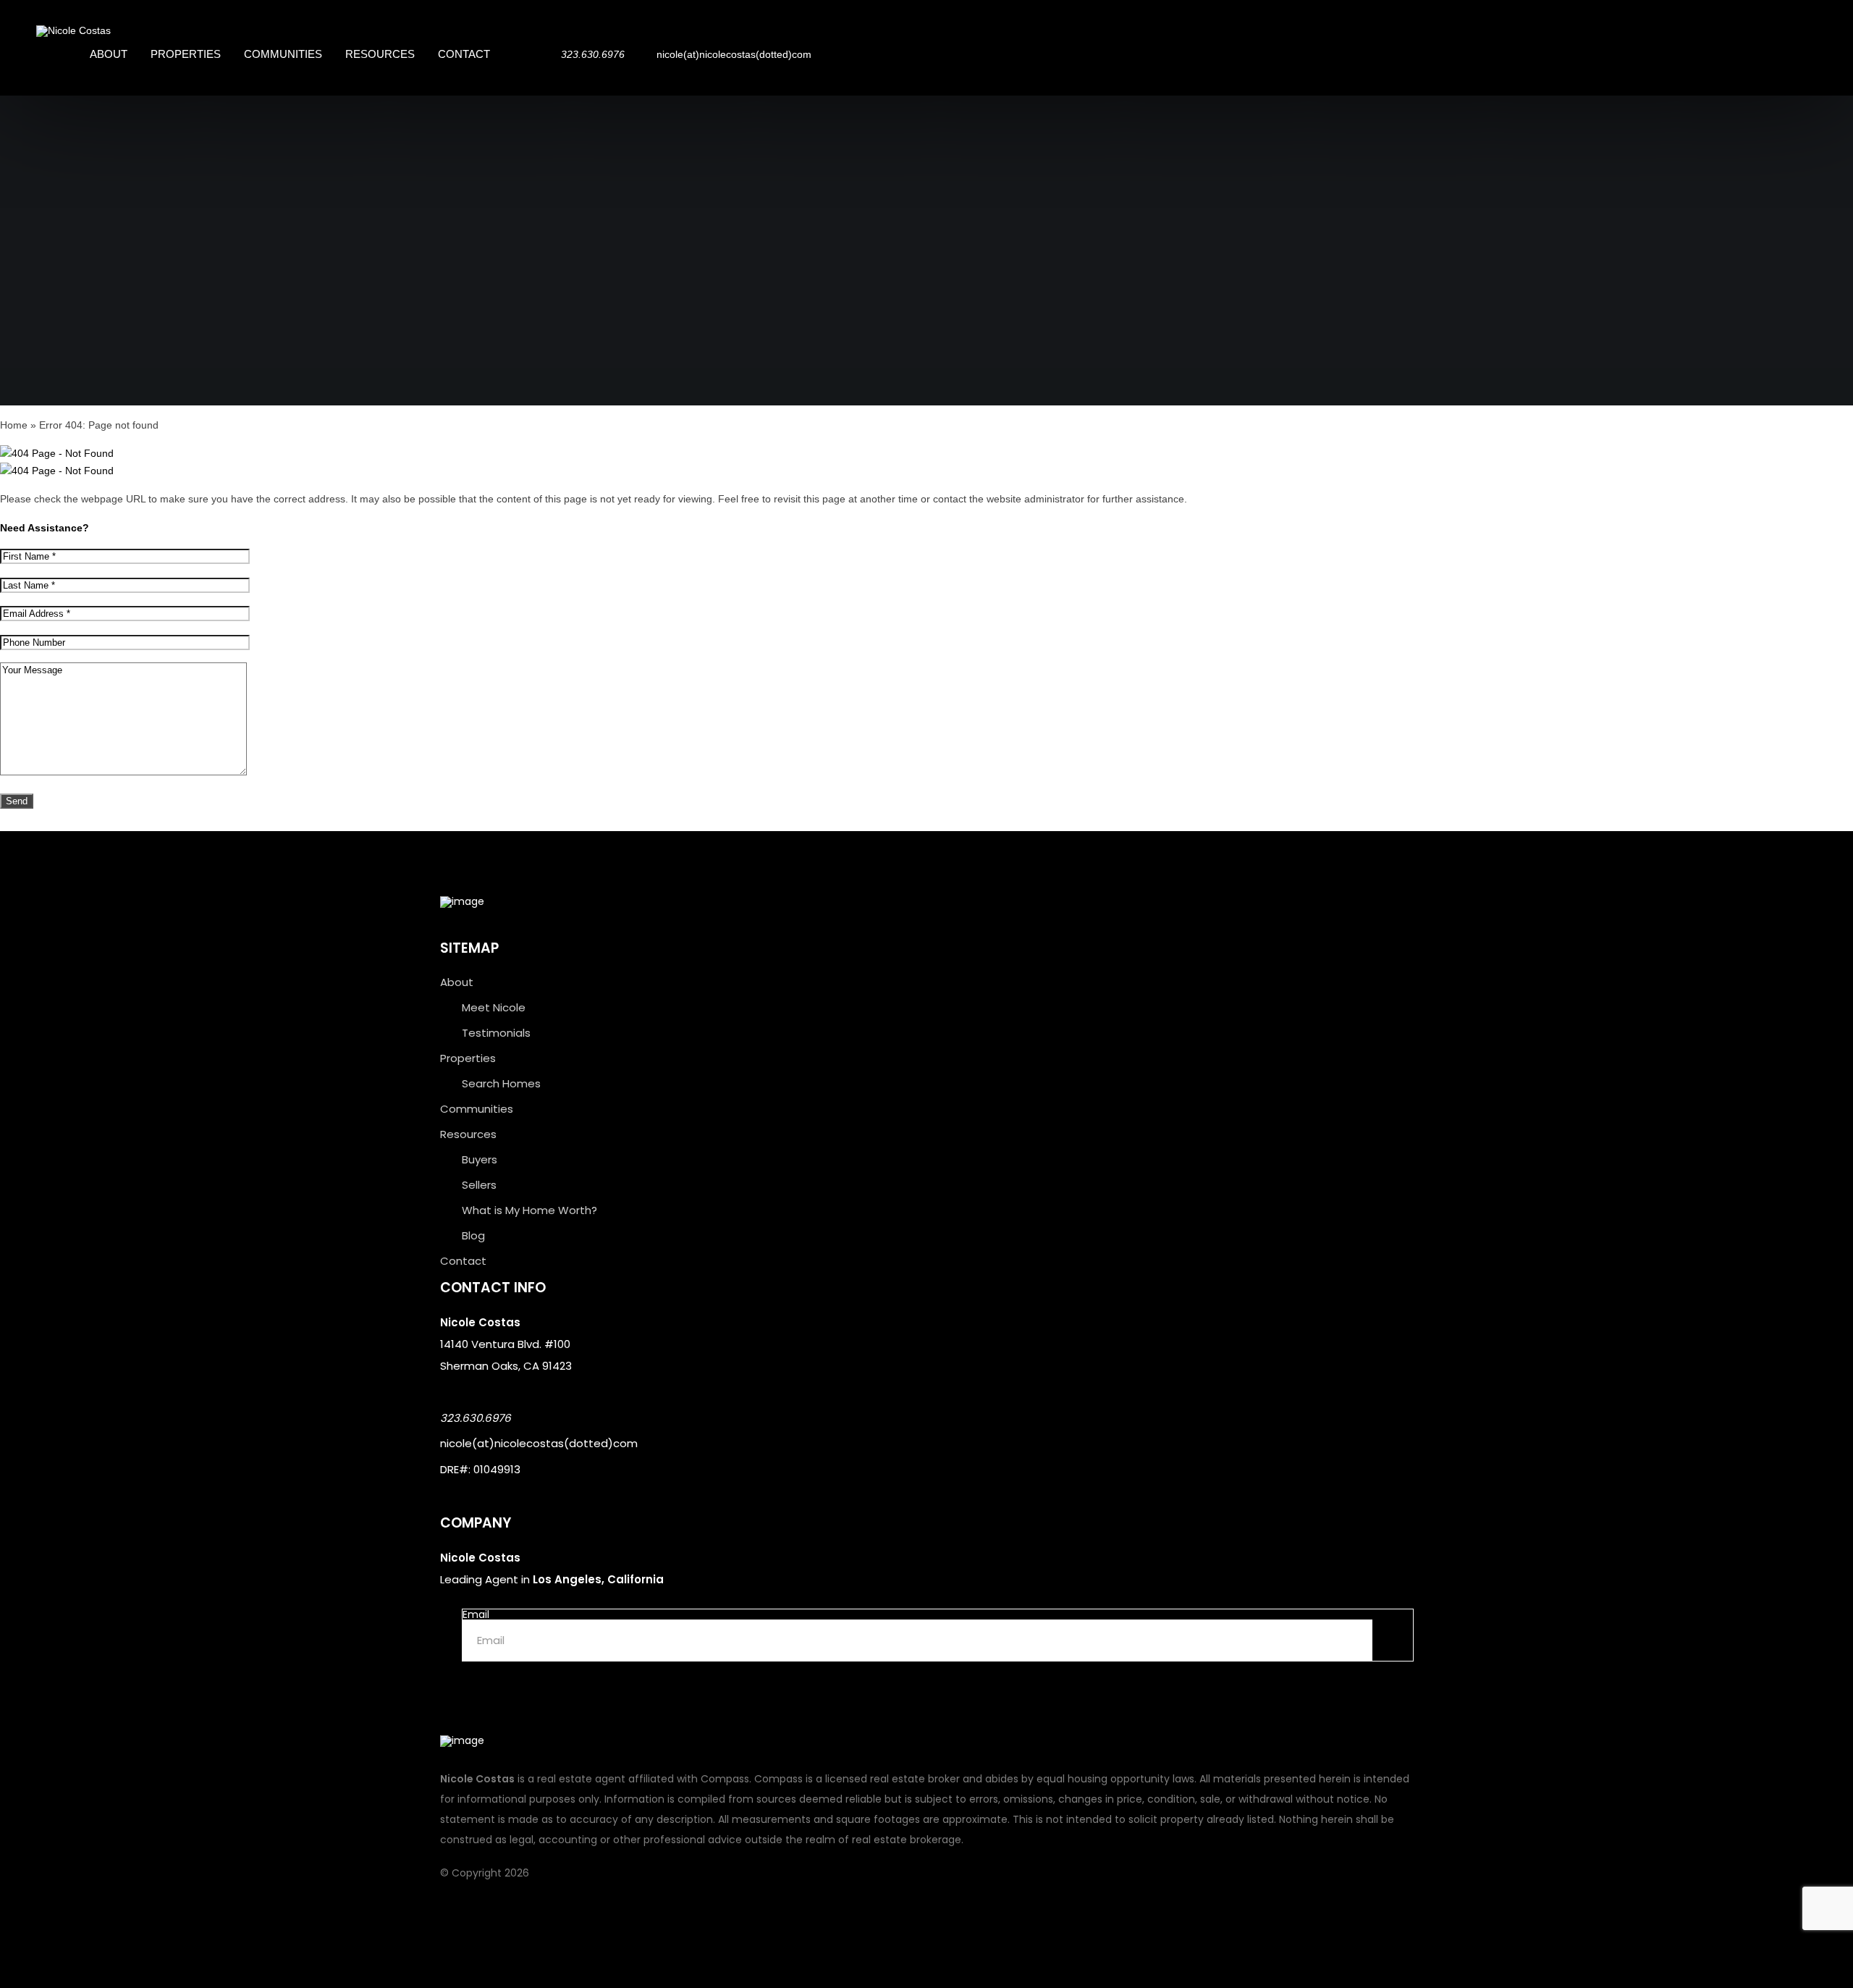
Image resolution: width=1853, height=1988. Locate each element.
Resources (380, 54)
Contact (464, 54)
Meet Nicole (494, 1007)
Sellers (479, 1185)
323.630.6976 (476, 1418)
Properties (186, 54)
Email (476, 1614)
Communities (283, 54)
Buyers (480, 1159)
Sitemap (469, 948)
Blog (473, 1235)
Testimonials (496, 1033)
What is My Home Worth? (529, 1210)
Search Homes (501, 1083)
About (109, 54)
